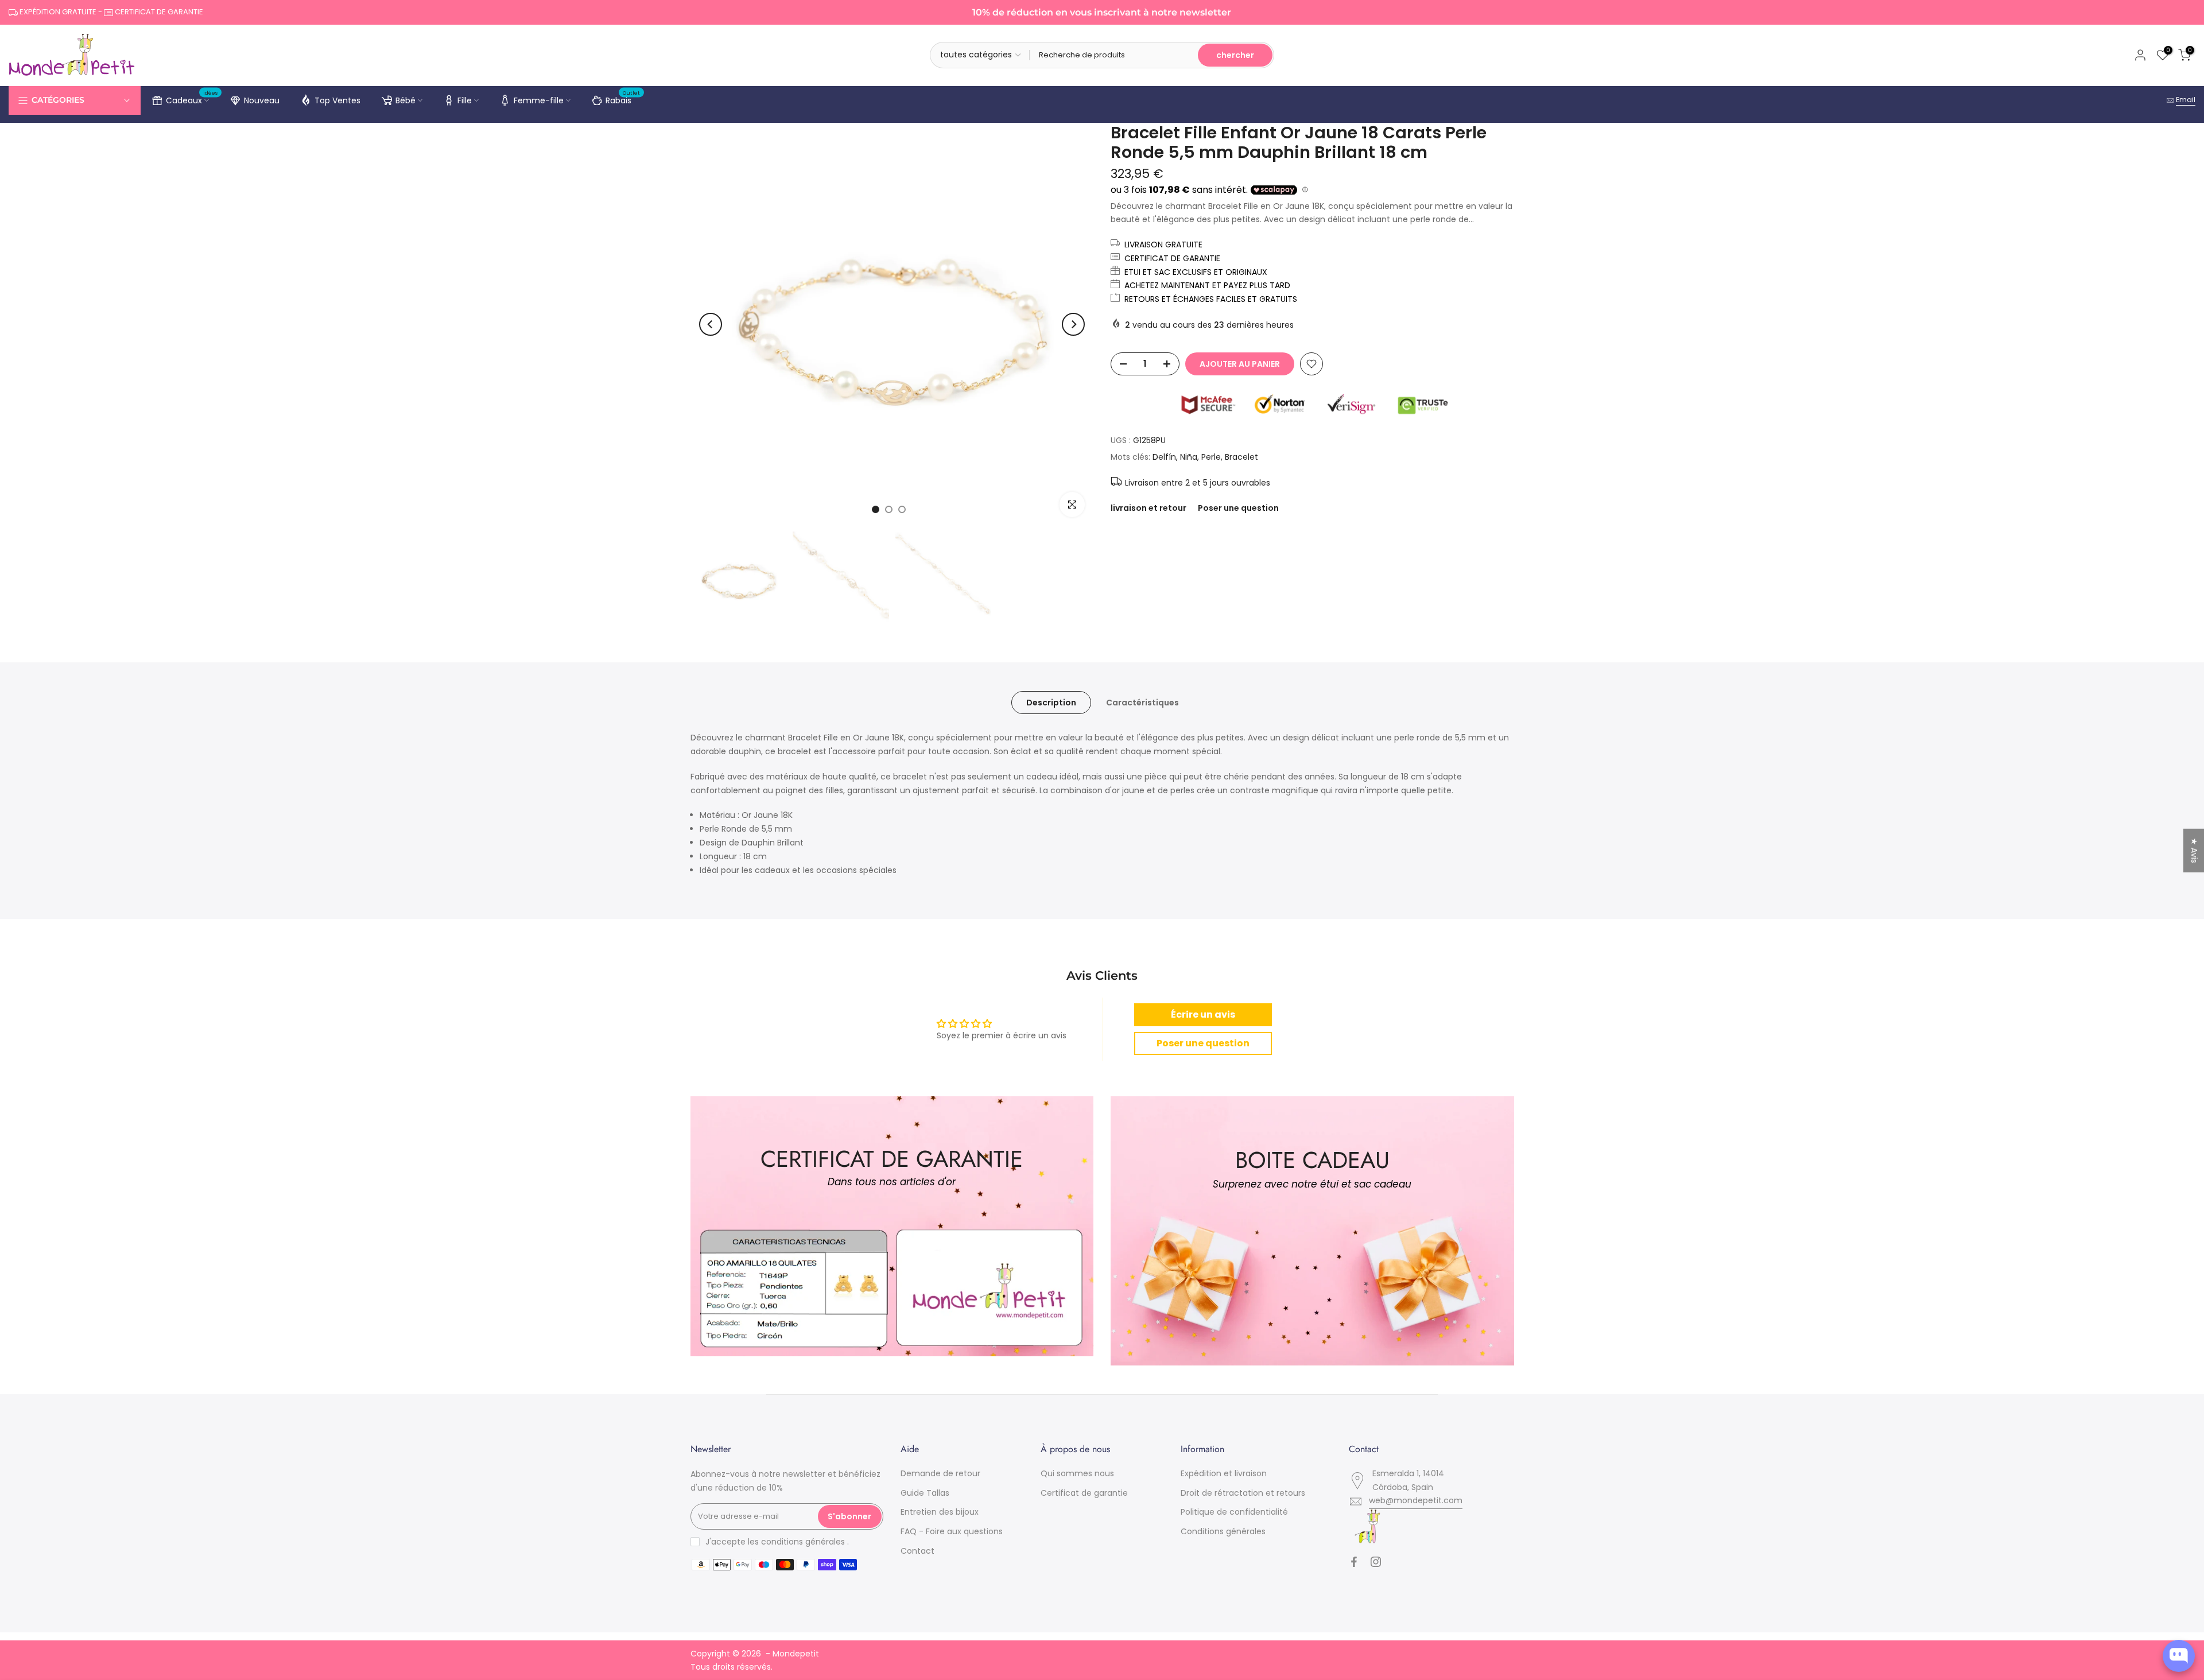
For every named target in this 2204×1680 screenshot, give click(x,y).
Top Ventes (337, 100)
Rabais (623, 99)
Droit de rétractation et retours (1243, 1493)
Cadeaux (192, 99)
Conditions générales (1223, 1531)
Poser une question (1238, 508)
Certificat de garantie (1084, 1493)
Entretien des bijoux (940, 1512)
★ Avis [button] (2194, 850)
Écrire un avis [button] (1203, 1014)
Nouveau (262, 100)
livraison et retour (1148, 508)
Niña (1189, 457)
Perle (1211, 457)
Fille (465, 100)
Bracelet (1241, 457)
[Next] (1073, 324)
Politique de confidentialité (1234, 1512)
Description (1051, 703)
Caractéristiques (1142, 703)
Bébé (406, 100)
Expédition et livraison (1224, 1473)
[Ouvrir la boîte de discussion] (2179, 1656)
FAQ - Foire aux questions (952, 1531)
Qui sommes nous (1077, 1473)
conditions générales (803, 1542)
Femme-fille (539, 100)
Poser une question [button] (1203, 1043)
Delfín (1164, 457)
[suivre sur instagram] (1376, 1562)
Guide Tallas (925, 1493)
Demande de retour (940, 1473)
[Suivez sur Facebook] (1354, 1562)
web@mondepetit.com (1416, 1500)
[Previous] (711, 324)
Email (2186, 100)
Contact (917, 1551)
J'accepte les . (777, 1542)
